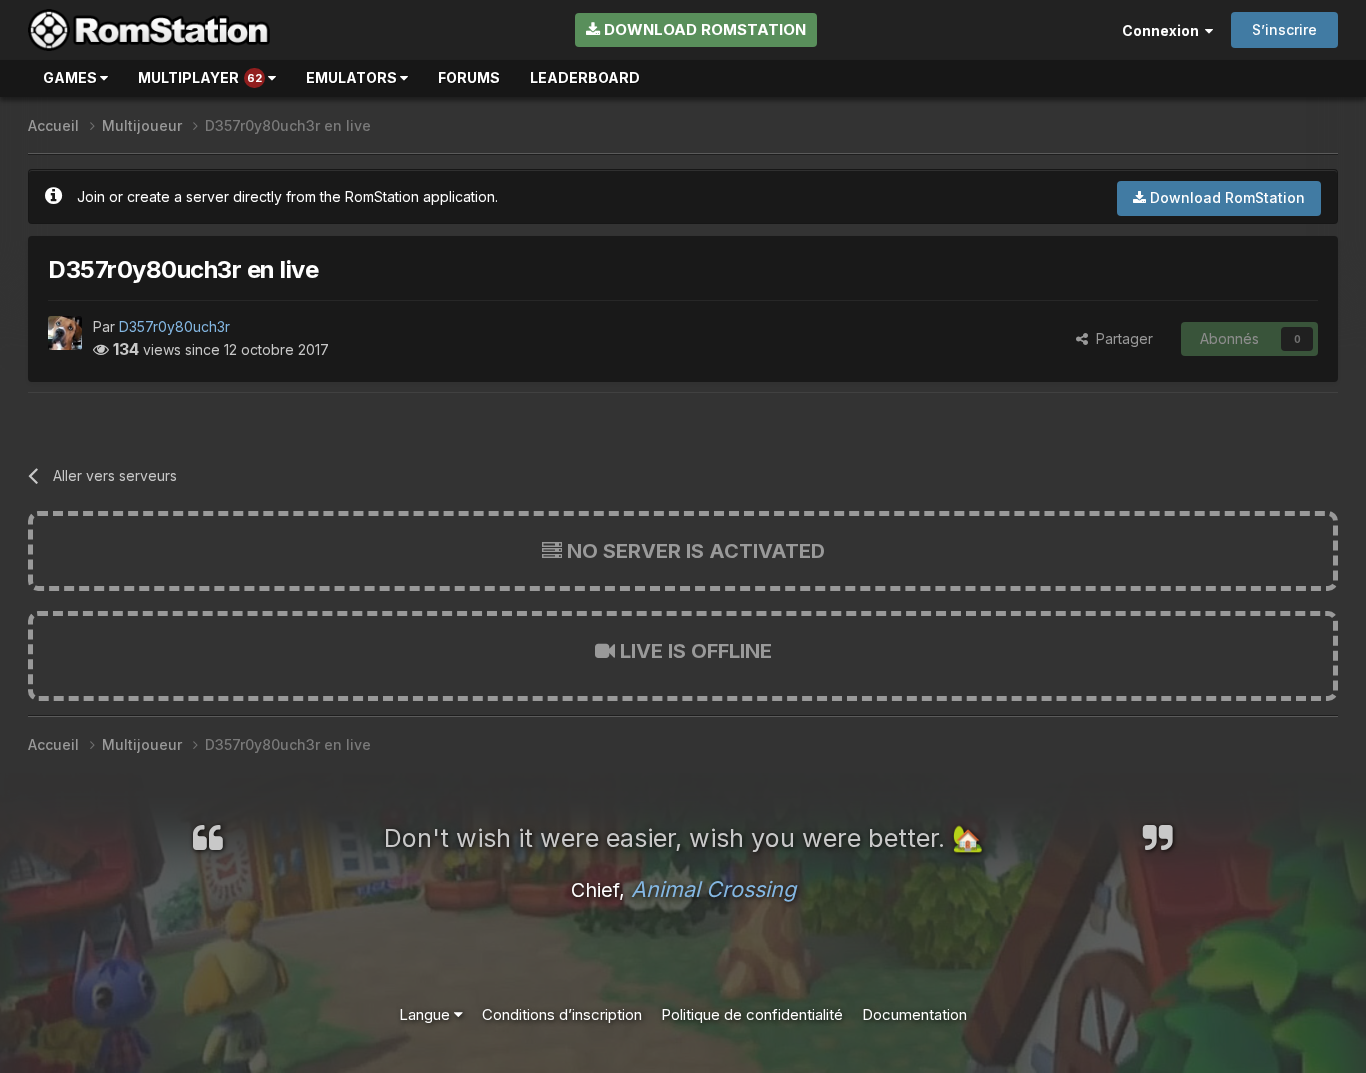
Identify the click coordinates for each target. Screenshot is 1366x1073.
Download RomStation (703, 29)
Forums (469, 77)
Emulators (353, 77)
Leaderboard (585, 77)
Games (71, 77)
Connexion (1163, 30)
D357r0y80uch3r (174, 326)
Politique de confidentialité (752, 1014)
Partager (1120, 338)
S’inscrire (1284, 29)
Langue (426, 1014)
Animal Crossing (713, 889)
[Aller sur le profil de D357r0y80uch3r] (65, 333)
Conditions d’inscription (562, 1014)
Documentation (914, 1014)
